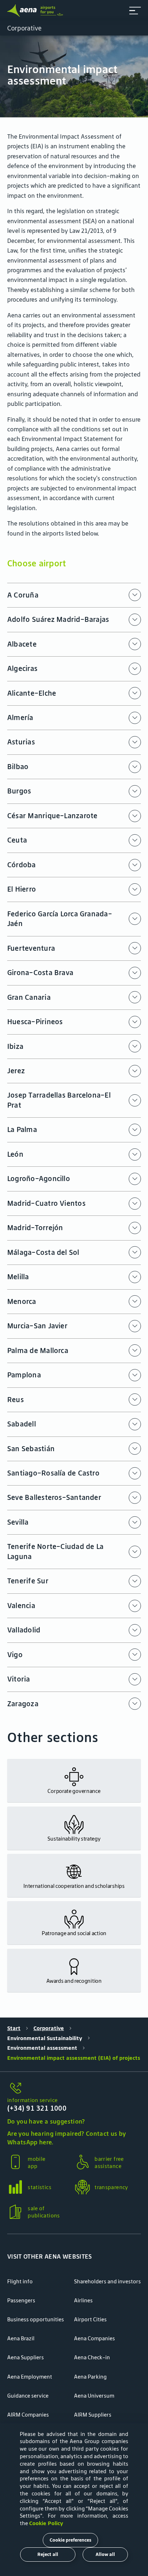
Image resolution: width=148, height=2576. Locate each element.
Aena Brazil (21, 2338)
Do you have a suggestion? (46, 2121)
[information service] (74, 2088)
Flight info (20, 2281)
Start (14, 2028)
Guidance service (28, 2396)
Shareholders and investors (107, 2281)
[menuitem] (74, 76)
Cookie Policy (46, 2523)
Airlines (83, 2300)
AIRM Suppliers (93, 2415)
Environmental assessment (42, 2048)
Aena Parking (90, 2377)
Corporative (49, 2028)
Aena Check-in (92, 2357)
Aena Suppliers (26, 2357)
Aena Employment (30, 2377)
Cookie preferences (70, 2540)
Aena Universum (94, 2396)
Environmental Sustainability (45, 2038)
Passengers (21, 2300)
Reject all (48, 2554)
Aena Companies (94, 2338)
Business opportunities (36, 2319)
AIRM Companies (28, 2415)
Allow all (105, 2554)
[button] (135, 11)
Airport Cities (90, 2319)
